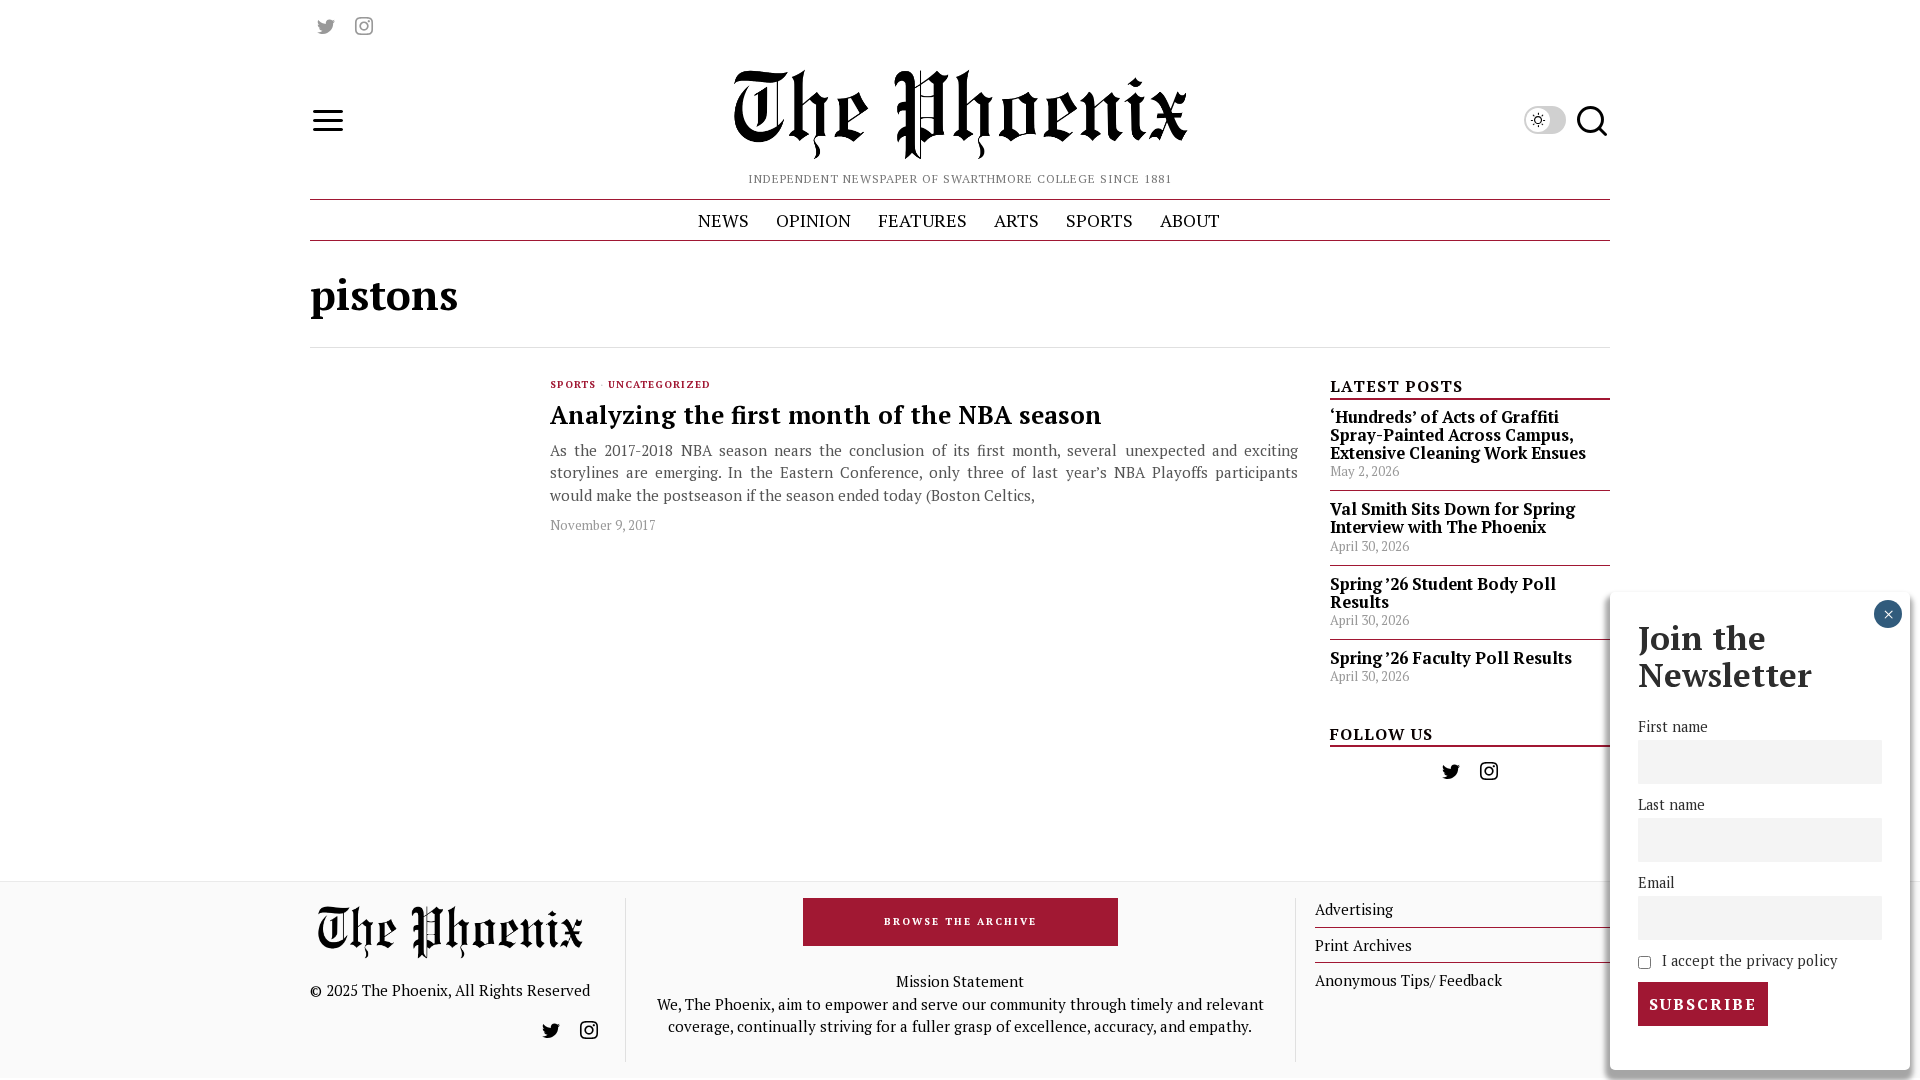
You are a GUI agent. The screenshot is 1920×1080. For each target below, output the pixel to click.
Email (1656, 882)
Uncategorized (659, 384)
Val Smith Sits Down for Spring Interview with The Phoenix (1452, 518)
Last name (1671, 804)
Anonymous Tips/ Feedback (1408, 980)
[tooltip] (326, 26)
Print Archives (1363, 945)
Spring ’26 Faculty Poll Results (1451, 658)
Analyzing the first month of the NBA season (826, 415)
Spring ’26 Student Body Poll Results (1443, 593)
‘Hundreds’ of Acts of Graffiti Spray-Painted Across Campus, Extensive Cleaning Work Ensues (1458, 435)
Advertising (1354, 909)
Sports (573, 384)
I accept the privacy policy (1747, 960)
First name (1673, 726)
